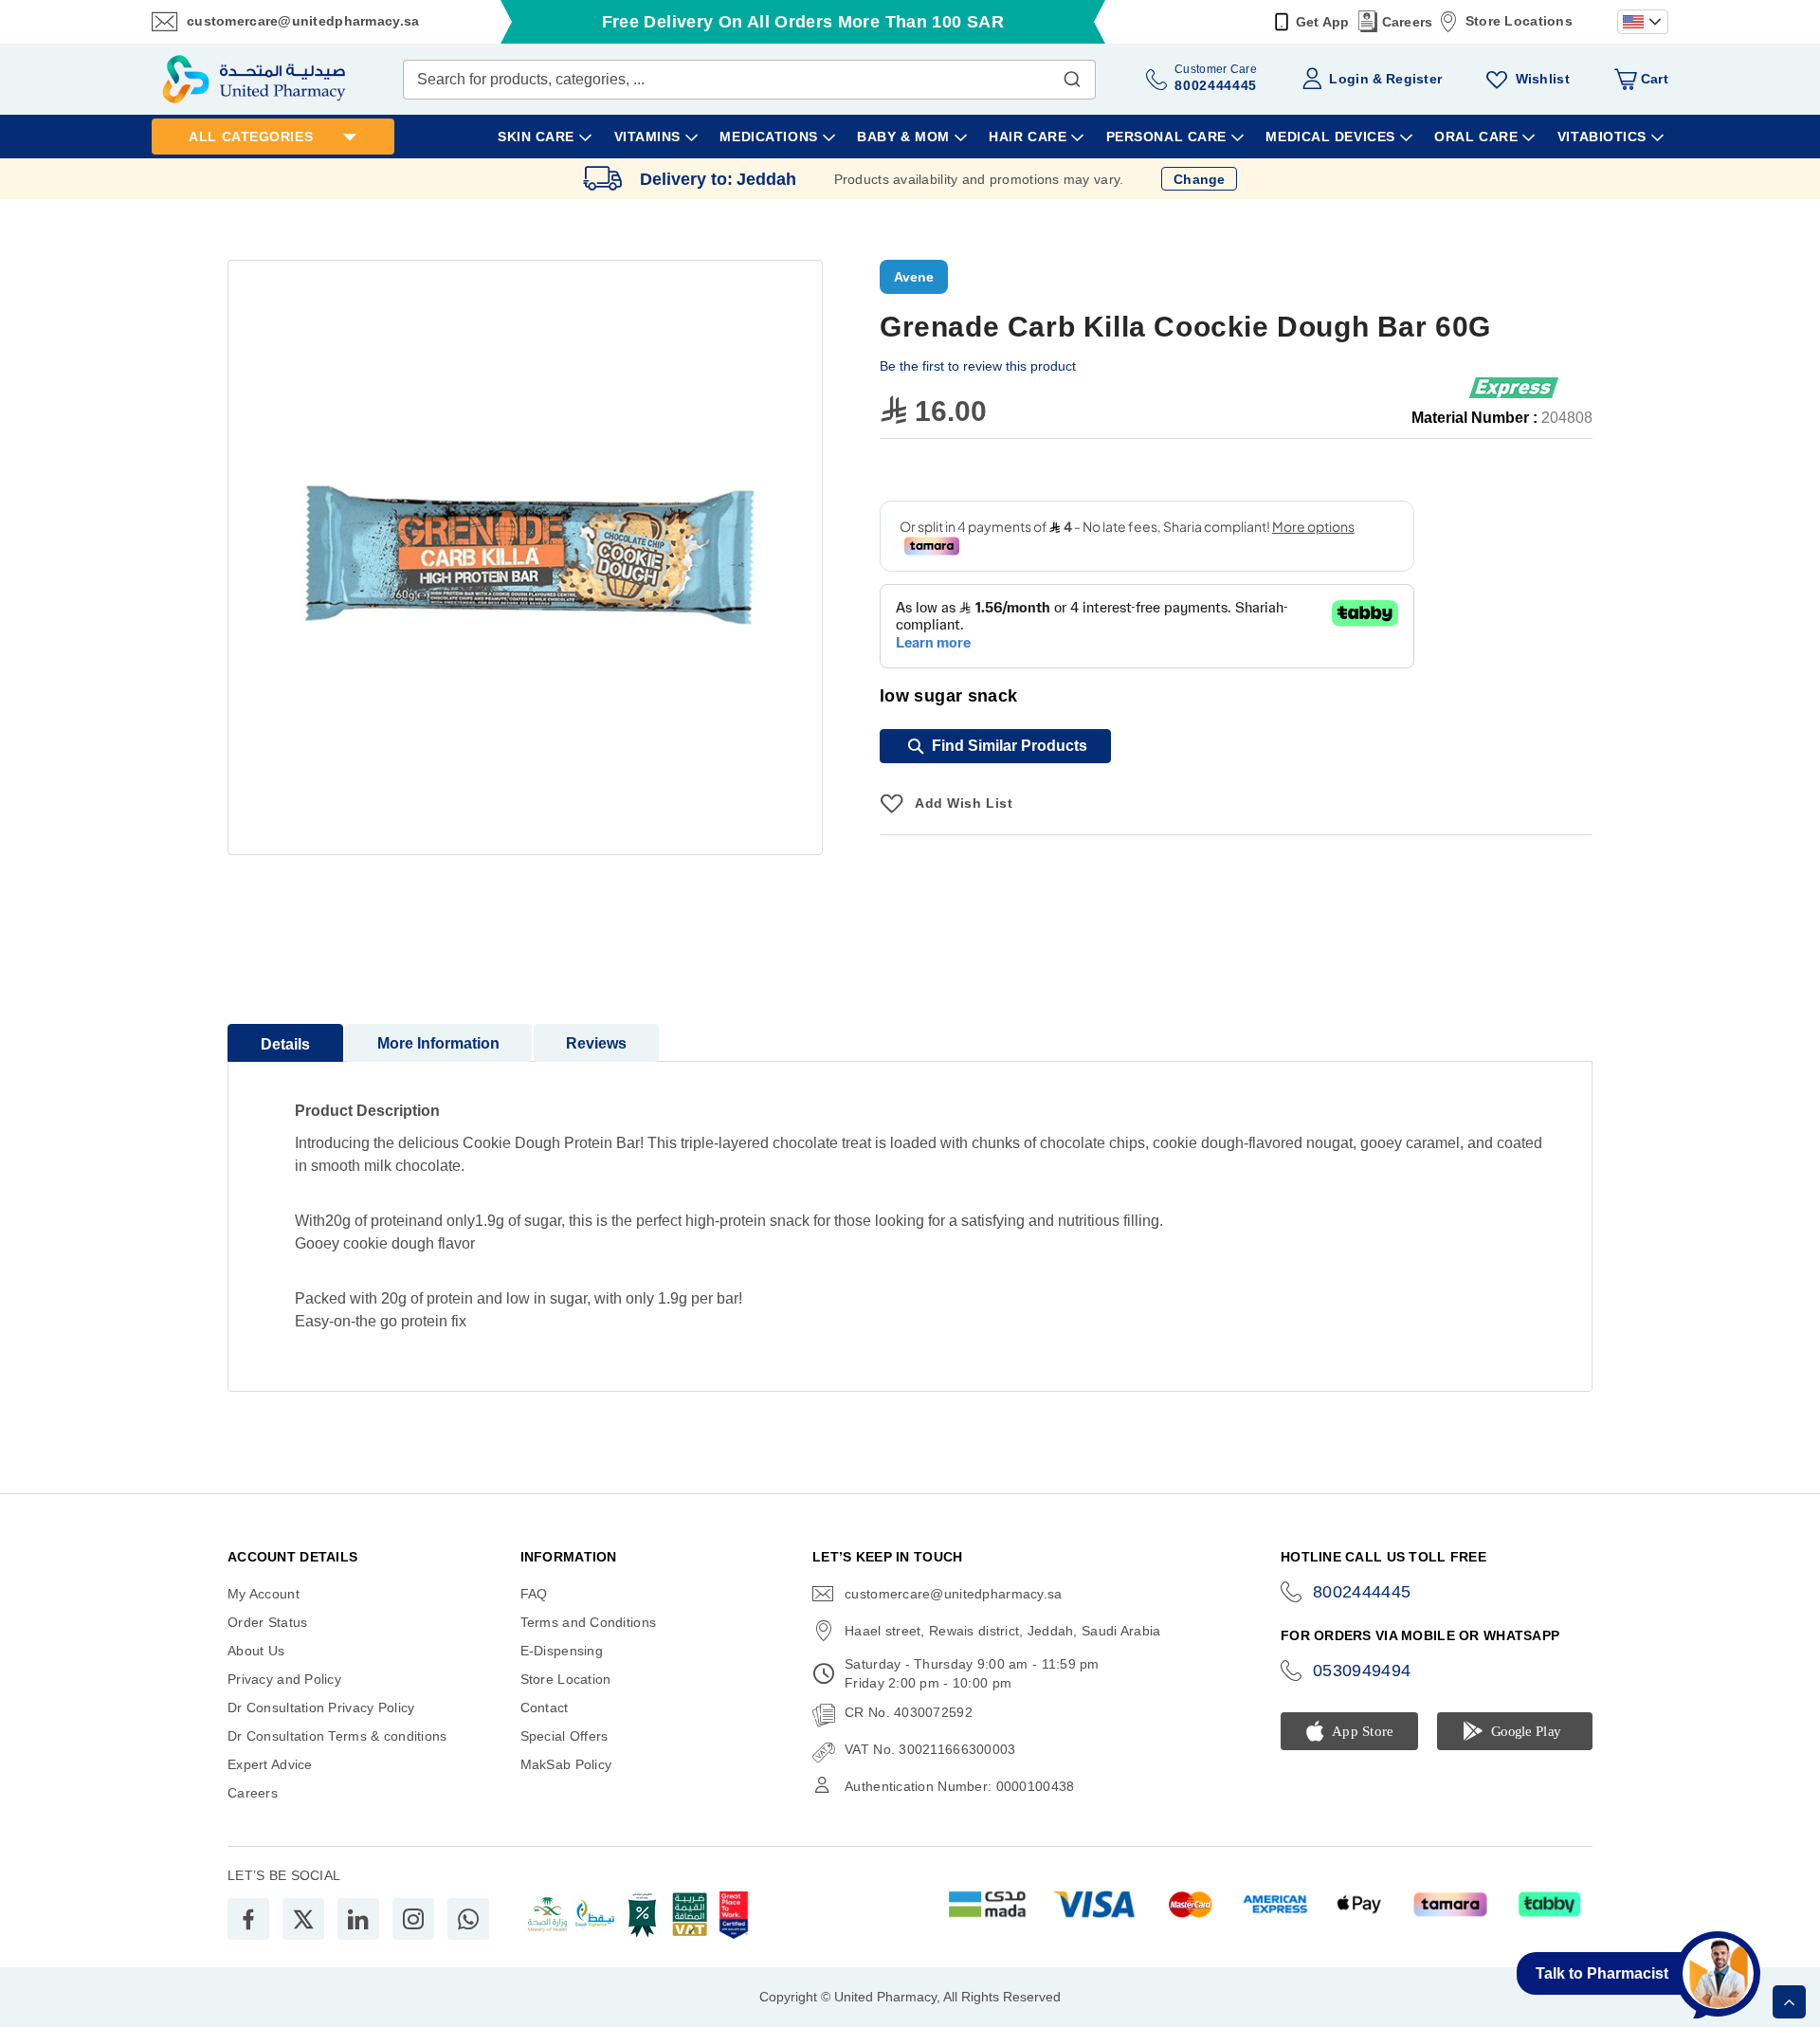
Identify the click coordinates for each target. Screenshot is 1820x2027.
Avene (914, 277)
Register (1414, 79)
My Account (264, 1594)
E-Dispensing (562, 1651)
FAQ (534, 1594)
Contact (545, 1707)
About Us (256, 1651)
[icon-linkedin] (358, 1919)
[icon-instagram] (413, 1919)
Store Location (566, 1679)
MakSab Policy (566, 1764)
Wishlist (1543, 79)
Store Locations (1519, 21)
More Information (438, 1043)
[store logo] (254, 79)
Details (285, 1044)
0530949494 (1362, 1671)
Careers (1408, 22)
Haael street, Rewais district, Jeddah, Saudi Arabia (1002, 1631)
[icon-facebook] (248, 1919)
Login (1348, 79)
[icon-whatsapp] (468, 1919)
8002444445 (1362, 1592)
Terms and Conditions (589, 1622)
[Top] (1789, 2002)
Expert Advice (270, 1764)
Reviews (596, 1043)
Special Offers (564, 1736)
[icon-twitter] (303, 1919)
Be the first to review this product (978, 366)
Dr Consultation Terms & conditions (337, 1736)
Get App (1323, 22)
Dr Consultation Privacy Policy (321, 1707)
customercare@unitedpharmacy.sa (303, 21)
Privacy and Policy (284, 1679)
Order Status (267, 1622)
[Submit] (1072, 75)
